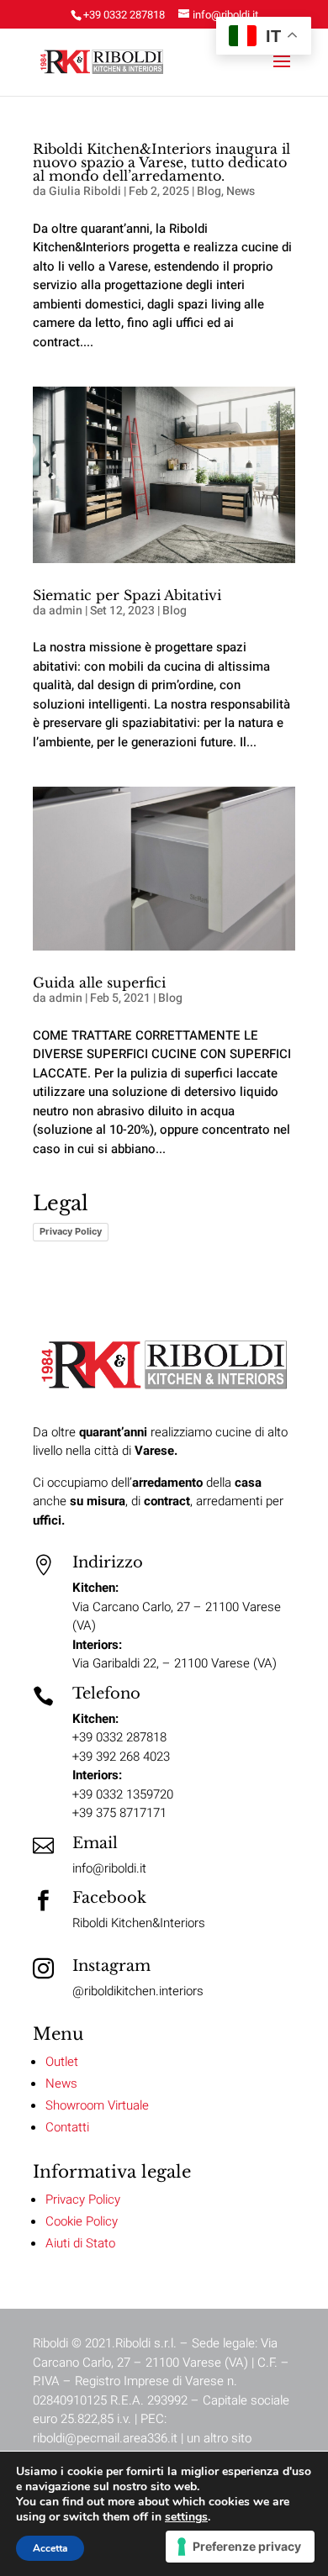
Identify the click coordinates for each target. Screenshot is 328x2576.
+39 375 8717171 (119, 1813)
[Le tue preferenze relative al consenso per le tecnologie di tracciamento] (240, 2547)
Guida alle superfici (99, 982)
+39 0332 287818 (124, 15)
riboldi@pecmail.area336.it (105, 2438)
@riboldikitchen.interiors (138, 1991)
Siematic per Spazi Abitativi (127, 595)
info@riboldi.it (109, 1868)
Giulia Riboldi (85, 191)
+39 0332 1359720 (123, 1794)
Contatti (67, 2127)
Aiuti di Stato (80, 2243)
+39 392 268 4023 (121, 1757)
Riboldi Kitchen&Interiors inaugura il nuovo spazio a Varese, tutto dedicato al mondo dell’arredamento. (161, 162)
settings (186, 2517)
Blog (209, 191)
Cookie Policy (82, 2221)
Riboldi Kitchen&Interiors (139, 1923)
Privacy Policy (71, 1231)
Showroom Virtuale (97, 2105)
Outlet (62, 2062)
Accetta (50, 2548)
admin (66, 611)
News (241, 191)
